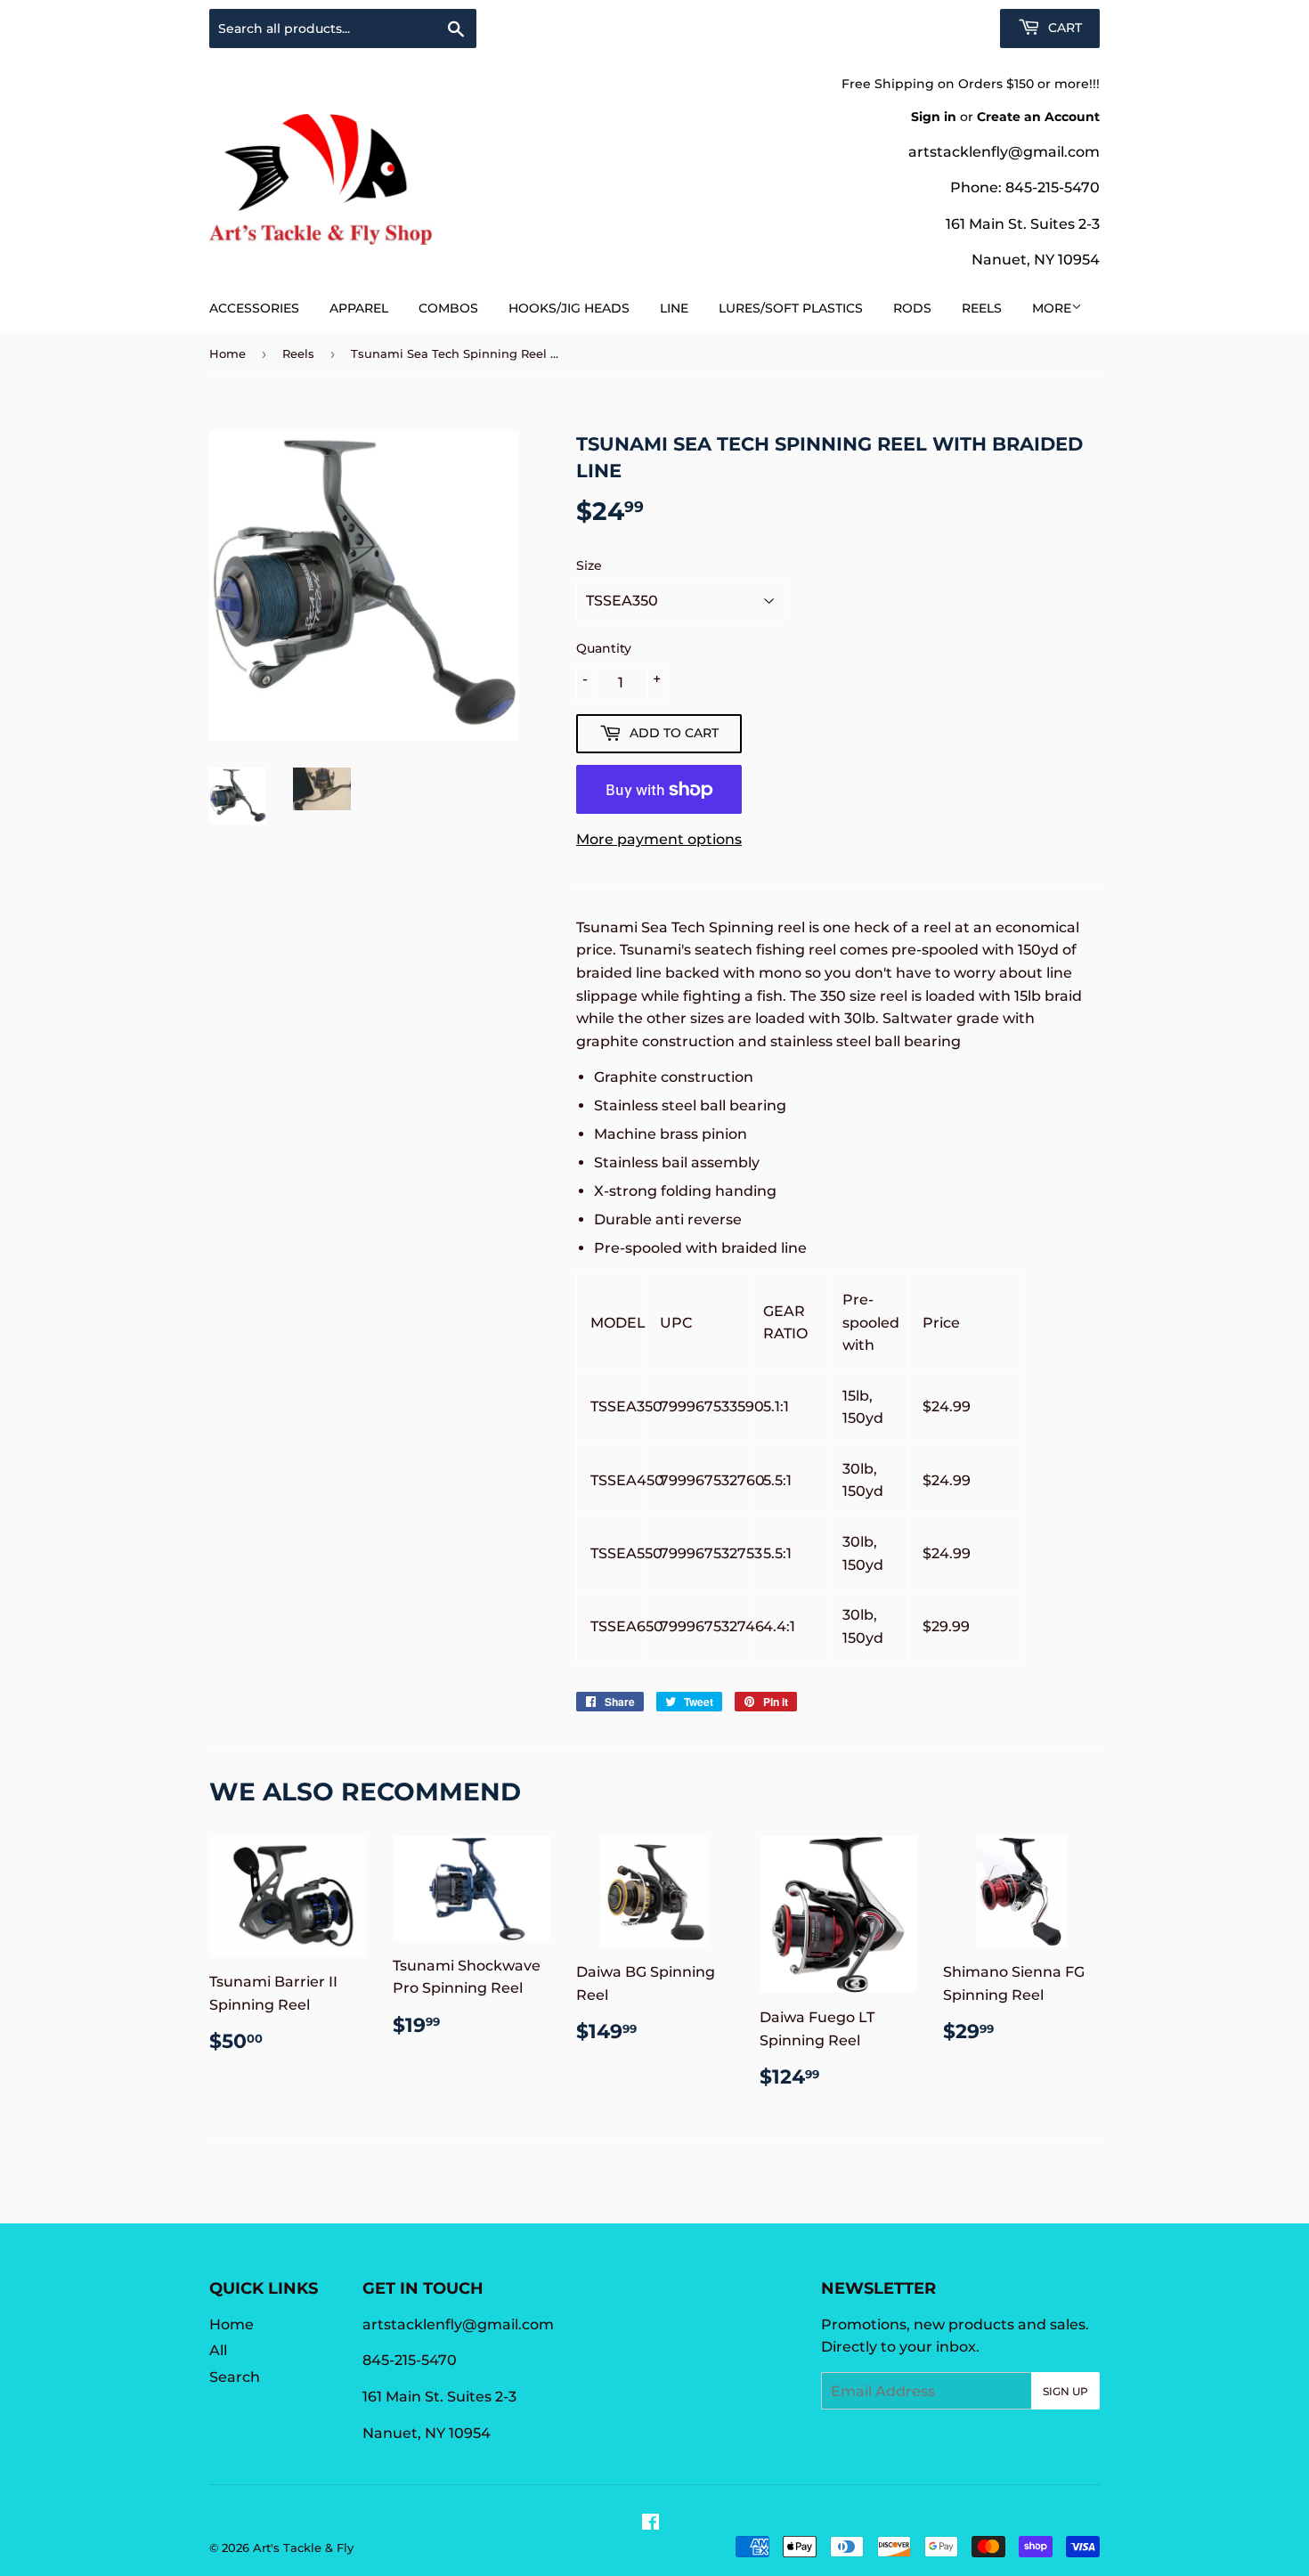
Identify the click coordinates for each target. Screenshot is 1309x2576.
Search (235, 2377)
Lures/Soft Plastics (791, 308)
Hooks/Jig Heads (569, 308)
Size (589, 565)
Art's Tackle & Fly (303, 2548)
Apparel (359, 308)
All (218, 2350)
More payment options (659, 839)
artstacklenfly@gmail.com (1004, 152)
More (1052, 308)
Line (674, 308)
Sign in (934, 117)
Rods (912, 308)
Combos (448, 308)
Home (228, 353)
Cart (1063, 28)
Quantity (604, 648)
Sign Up (1065, 2391)
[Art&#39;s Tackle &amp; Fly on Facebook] (650, 2524)
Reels (982, 308)
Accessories (254, 308)
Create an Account (1038, 117)
